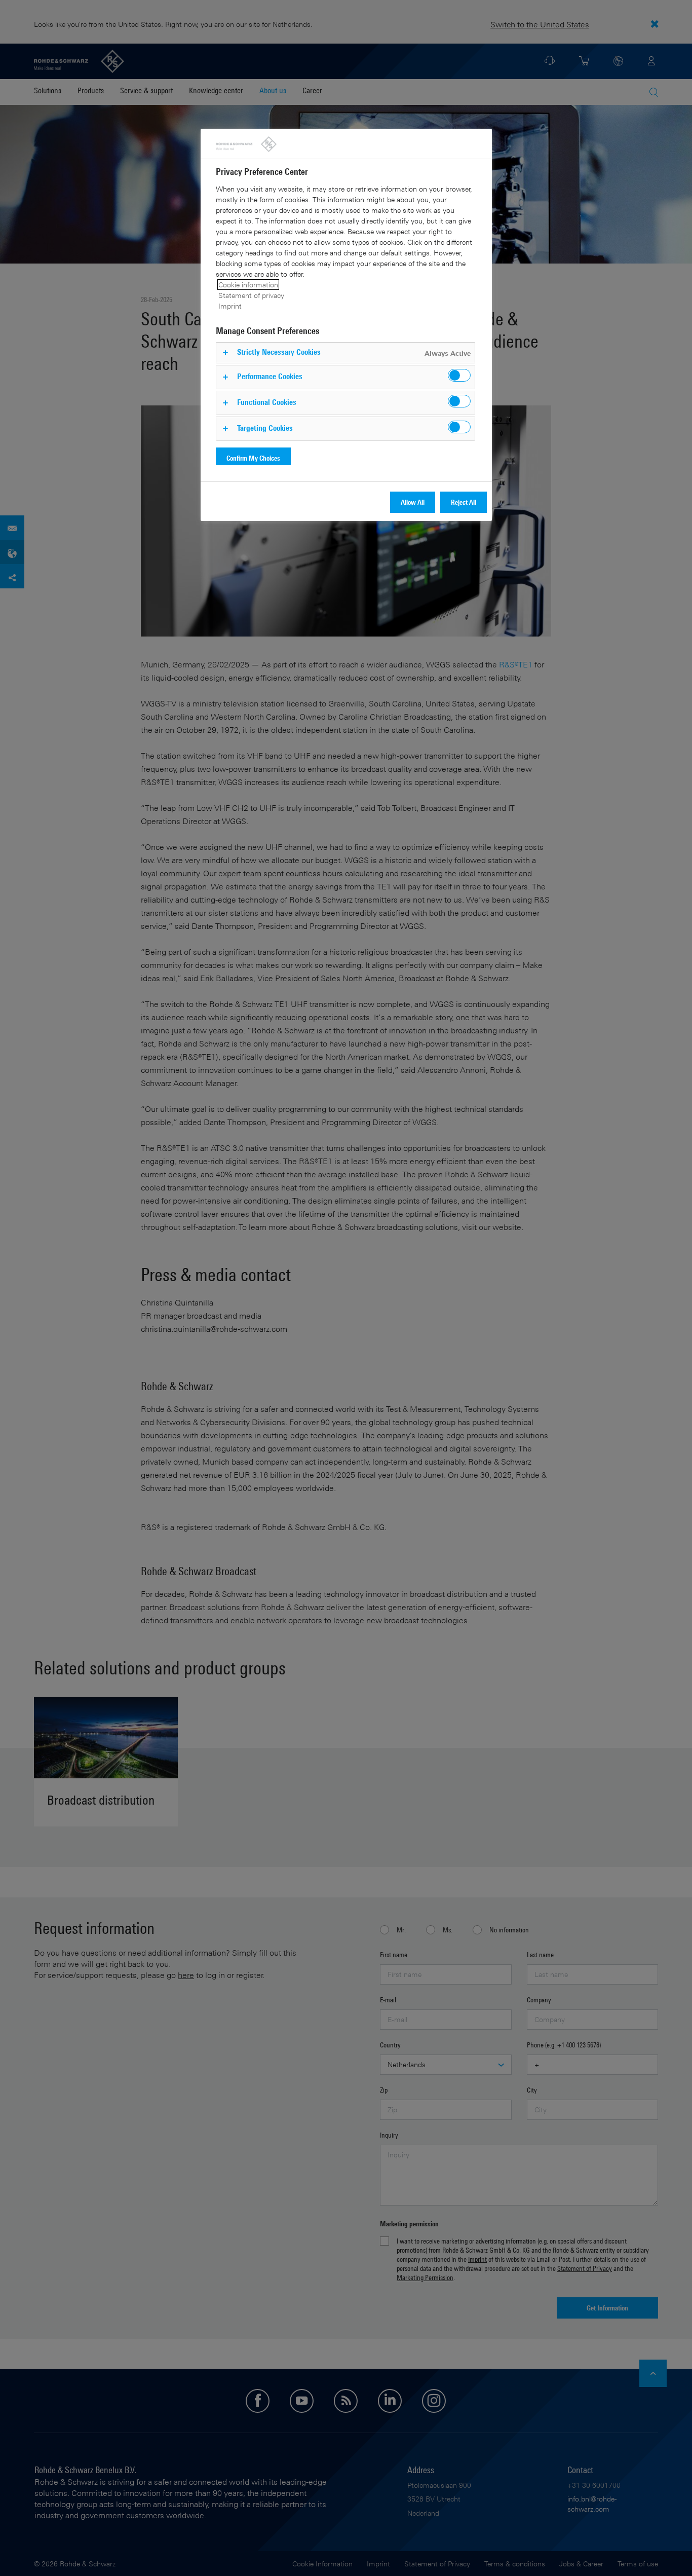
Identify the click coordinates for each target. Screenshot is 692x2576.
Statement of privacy (251, 295)
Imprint (230, 306)
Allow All (413, 502)
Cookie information (248, 285)
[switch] (459, 375)
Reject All (464, 502)
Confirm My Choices (253, 458)
